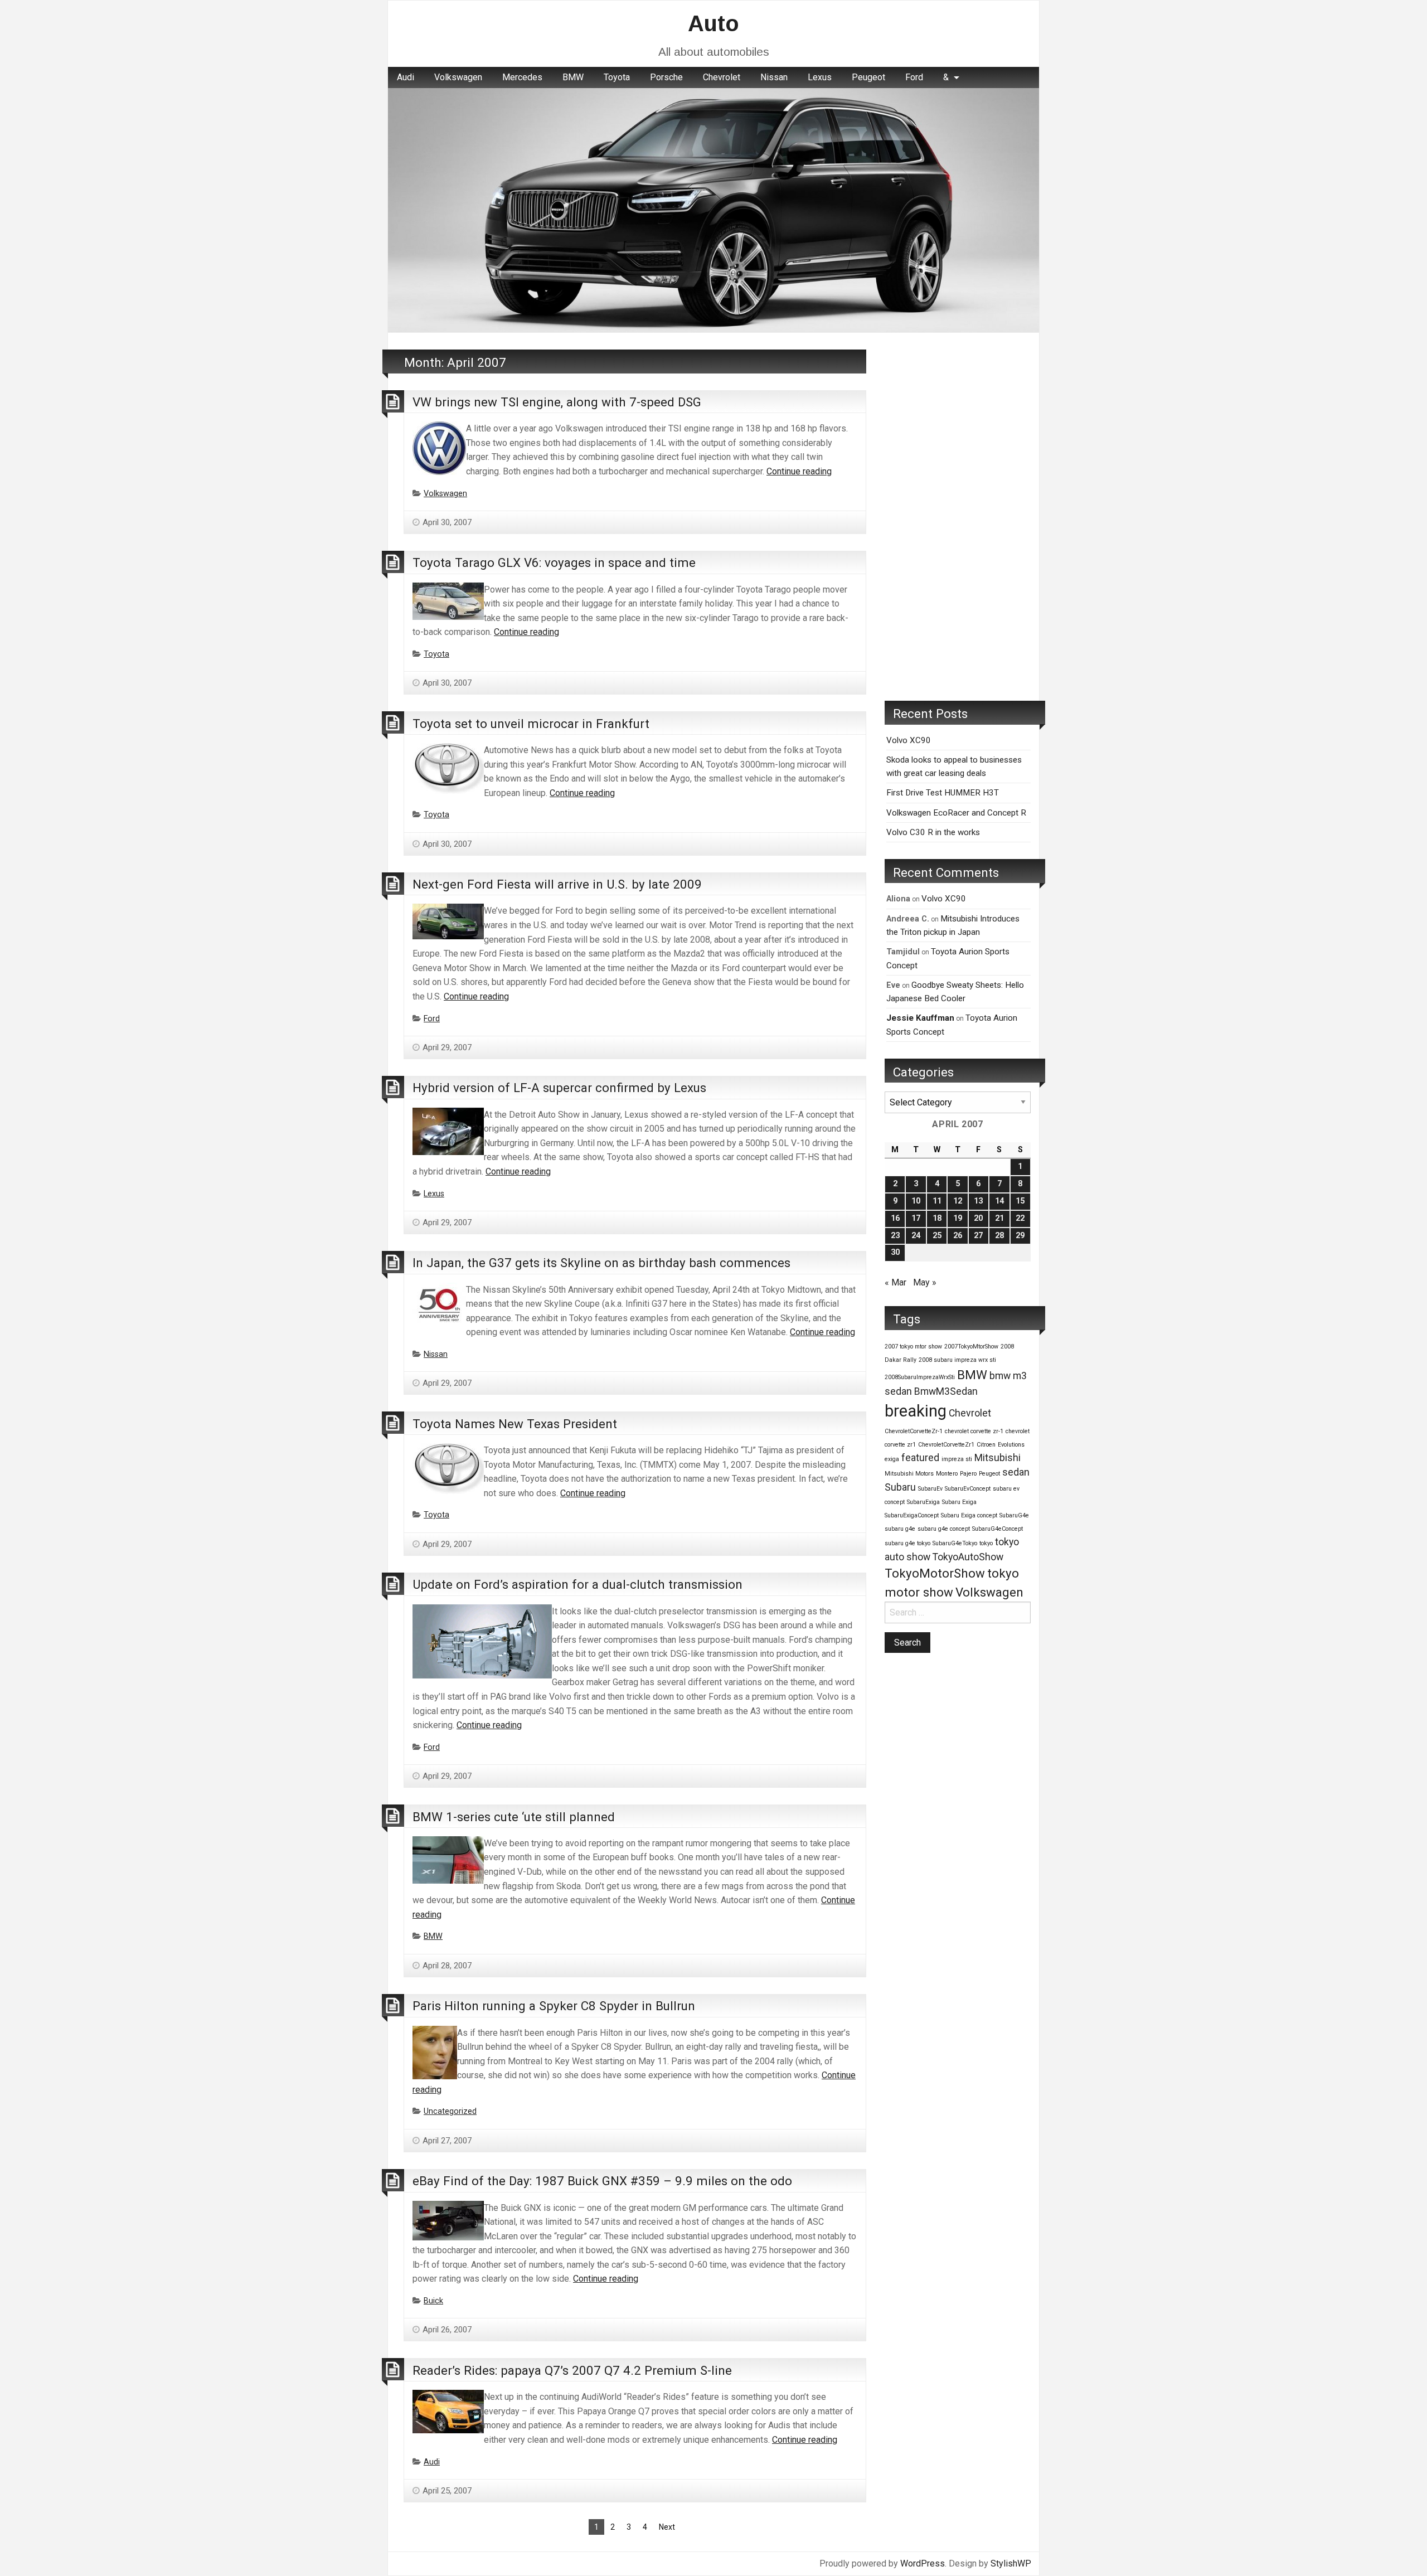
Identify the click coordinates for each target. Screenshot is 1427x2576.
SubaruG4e (1014, 1515)
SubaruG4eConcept (998, 1529)
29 (1020, 1236)
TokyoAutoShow (968, 1557)
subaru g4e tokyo (907, 1543)
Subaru (900, 1487)
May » (925, 1282)
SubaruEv (930, 1489)
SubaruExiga (923, 1502)
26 (958, 1236)
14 (999, 1201)
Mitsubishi (998, 1458)
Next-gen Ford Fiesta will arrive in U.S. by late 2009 (557, 884)
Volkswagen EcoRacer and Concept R (956, 813)
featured (920, 1458)
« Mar (895, 1282)
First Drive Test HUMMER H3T (943, 793)
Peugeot (868, 77)
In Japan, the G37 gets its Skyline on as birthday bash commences (601, 1263)
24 (916, 1236)
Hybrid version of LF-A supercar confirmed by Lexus (559, 1088)
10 (916, 1201)
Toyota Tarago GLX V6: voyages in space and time (554, 562)
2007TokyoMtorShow (971, 1347)
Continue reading (799, 471)
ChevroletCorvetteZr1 (946, 1445)
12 (958, 1201)
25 (937, 1236)
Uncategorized (450, 2111)
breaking (916, 1411)
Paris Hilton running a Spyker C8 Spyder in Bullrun (554, 2006)
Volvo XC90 (909, 740)
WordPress (923, 2563)
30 (895, 1252)
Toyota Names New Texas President (515, 1424)
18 (937, 1218)
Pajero (968, 1474)
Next (667, 2527)
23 (895, 1236)
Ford (914, 77)
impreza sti (957, 1459)
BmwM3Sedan (946, 1391)
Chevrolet (722, 77)
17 (916, 1218)
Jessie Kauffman (920, 1018)
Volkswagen (458, 77)
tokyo (986, 1543)
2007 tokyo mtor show (913, 1347)
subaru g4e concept (944, 1529)
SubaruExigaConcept (912, 1515)
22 (1020, 1218)
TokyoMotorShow (935, 1573)
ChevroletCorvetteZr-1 (914, 1431)
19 (958, 1218)
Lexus (820, 77)
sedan (1016, 1472)
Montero (947, 1474)
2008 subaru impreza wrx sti (957, 1360)
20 (978, 1218)
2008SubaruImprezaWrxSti (920, 1377)
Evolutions (1011, 1445)
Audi (406, 77)
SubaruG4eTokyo (955, 1543)
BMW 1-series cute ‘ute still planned (514, 1817)
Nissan (774, 77)
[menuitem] (406, 77)
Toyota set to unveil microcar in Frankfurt (531, 724)
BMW (573, 77)
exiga (892, 1459)
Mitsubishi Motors (909, 1474)
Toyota (617, 77)
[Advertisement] (958, 517)
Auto (713, 23)
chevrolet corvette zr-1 (974, 1431)
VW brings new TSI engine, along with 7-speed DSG (557, 402)
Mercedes (522, 77)
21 (999, 1218)
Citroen (986, 1445)
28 (999, 1236)
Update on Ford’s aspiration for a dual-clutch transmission (577, 1584)
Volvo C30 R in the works (933, 832)
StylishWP (1011, 2563)
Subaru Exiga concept (969, 1515)
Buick (433, 2301)
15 (1020, 1201)
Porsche (666, 77)
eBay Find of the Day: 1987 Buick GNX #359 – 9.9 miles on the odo (602, 2181)
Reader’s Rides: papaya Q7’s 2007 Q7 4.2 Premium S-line (572, 2370)
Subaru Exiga (959, 1502)
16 (895, 1218)
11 (937, 1201)
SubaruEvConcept (968, 1489)
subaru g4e (900, 1529)
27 (978, 1236)
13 (978, 1201)
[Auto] (713, 209)
